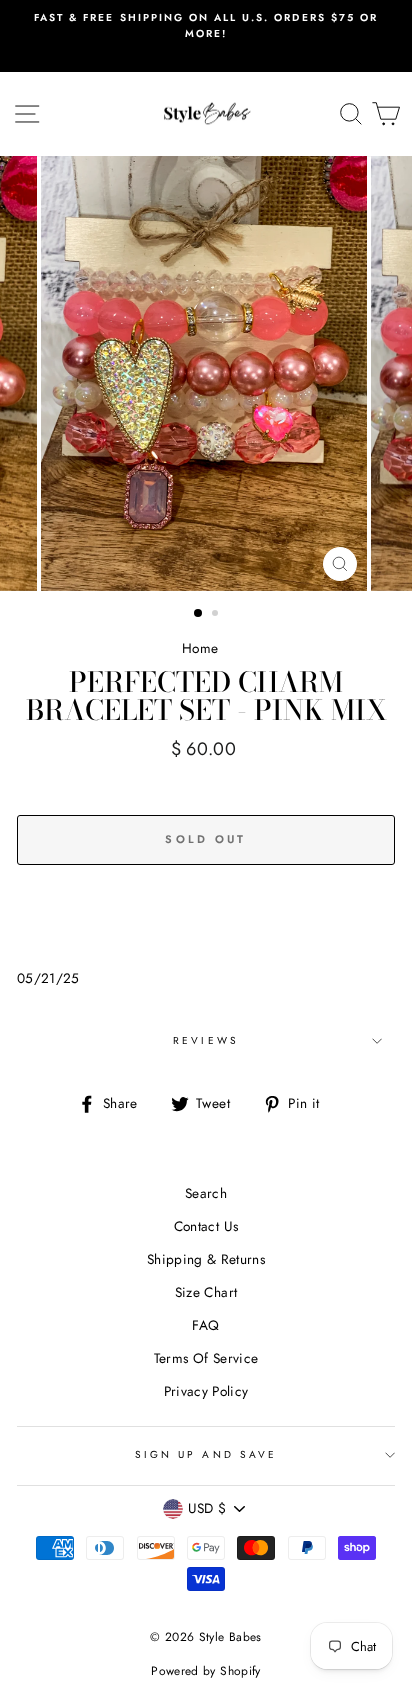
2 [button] (217, 615)
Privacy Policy (206, 1391)
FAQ (205, 1325)
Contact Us (206, 1226)
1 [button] (199, 614)
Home (200, 648)
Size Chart (206, 1292)
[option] (206, 26)
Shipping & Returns (206, 1259)
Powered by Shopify (205, 1671)
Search (206, 1193)
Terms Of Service (206, 1358)
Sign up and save (206, 1454)
